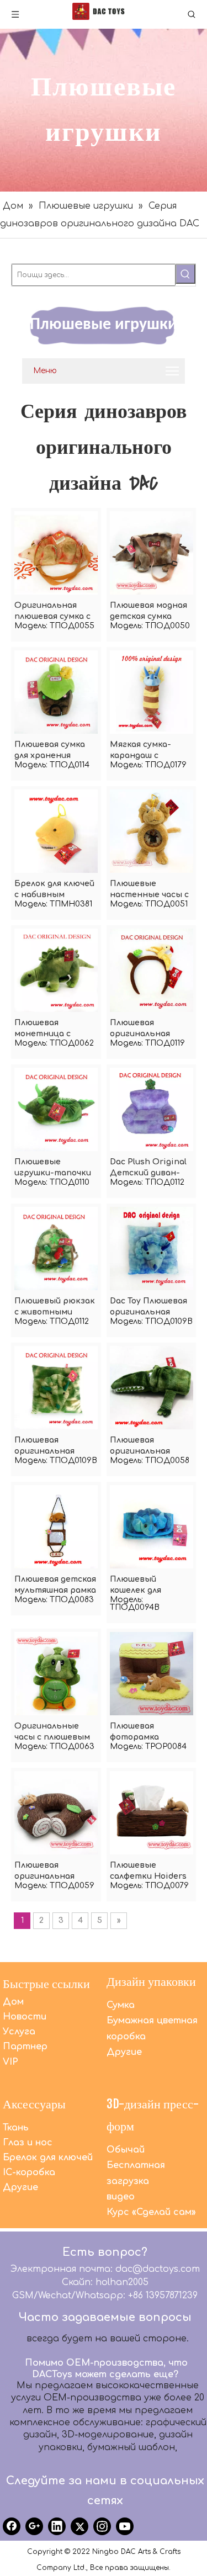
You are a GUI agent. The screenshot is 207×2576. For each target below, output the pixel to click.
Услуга (19, 2032)
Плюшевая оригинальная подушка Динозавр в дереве (55, 1872)
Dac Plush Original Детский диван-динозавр (148, 1168)
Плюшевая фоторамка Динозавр (134, 1732)
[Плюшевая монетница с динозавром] (56, 970)
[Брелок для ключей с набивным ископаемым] (56, 831)
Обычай (126, 2150)
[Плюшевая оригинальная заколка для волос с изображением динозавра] (152, 970)
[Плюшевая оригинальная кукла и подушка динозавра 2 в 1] (56, 1387)
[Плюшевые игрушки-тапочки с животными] (56, 1109)
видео (121, 2197)
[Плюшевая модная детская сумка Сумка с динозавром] (152, 552)
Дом (13, 2002)
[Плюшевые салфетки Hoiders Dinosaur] (152, 1812)
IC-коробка (29, 2172)
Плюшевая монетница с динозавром (43, 1029)
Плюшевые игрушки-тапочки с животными (53, 1168)
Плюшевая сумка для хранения (50, 750)
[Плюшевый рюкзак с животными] (56, 1248)
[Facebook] (12, 2526)
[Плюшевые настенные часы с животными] (152, 831)
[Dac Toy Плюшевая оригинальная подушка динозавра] (152, 1248)
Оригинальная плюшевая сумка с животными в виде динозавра (55, 612)
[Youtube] (125, 2526)
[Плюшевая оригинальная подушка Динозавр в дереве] (56, 1812)
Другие (124, 2052)
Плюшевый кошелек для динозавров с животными (138, 1586)
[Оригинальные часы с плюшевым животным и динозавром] (56, 1673)
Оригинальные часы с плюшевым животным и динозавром (52, 1732)
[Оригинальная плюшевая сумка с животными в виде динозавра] (56, 552)
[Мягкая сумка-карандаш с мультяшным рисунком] (152, 691)
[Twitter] (79, 2526)
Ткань (16, 2128)
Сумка (121, 2005)
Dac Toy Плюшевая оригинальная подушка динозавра (148, 1307)
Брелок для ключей (48, 2158)
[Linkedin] (57, 2526)
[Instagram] (102, 2526)
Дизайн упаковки (151, 1981)
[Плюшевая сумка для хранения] (56, 691)
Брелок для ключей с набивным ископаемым (54, 890)
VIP (10, 2062)
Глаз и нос (28, 2143)
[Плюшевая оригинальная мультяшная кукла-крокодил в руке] (152, 1387)
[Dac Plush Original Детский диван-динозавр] (152, 1109)
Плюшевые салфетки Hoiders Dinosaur (148, 1872)
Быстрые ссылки (46, 1983)
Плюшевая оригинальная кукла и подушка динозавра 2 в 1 (49, 1446)
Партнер (25, 2047)
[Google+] (34, 2526)
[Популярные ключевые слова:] (185, 274)
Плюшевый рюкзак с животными (55, 1306)
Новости (25, 2017)
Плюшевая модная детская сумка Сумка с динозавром (148, 612)
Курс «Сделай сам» (151, 2212)
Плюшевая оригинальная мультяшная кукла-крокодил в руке (147, 1446)
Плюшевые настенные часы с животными (149, 890)
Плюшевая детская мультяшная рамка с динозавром (55, 1586)
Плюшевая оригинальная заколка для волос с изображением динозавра (150, 1029)
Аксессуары (34, 2104)
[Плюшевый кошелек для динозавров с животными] (152, 1526)
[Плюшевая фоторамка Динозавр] (152, 1673)
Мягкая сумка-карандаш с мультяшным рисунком (140, 751)
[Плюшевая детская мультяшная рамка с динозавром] (56, 1526)
